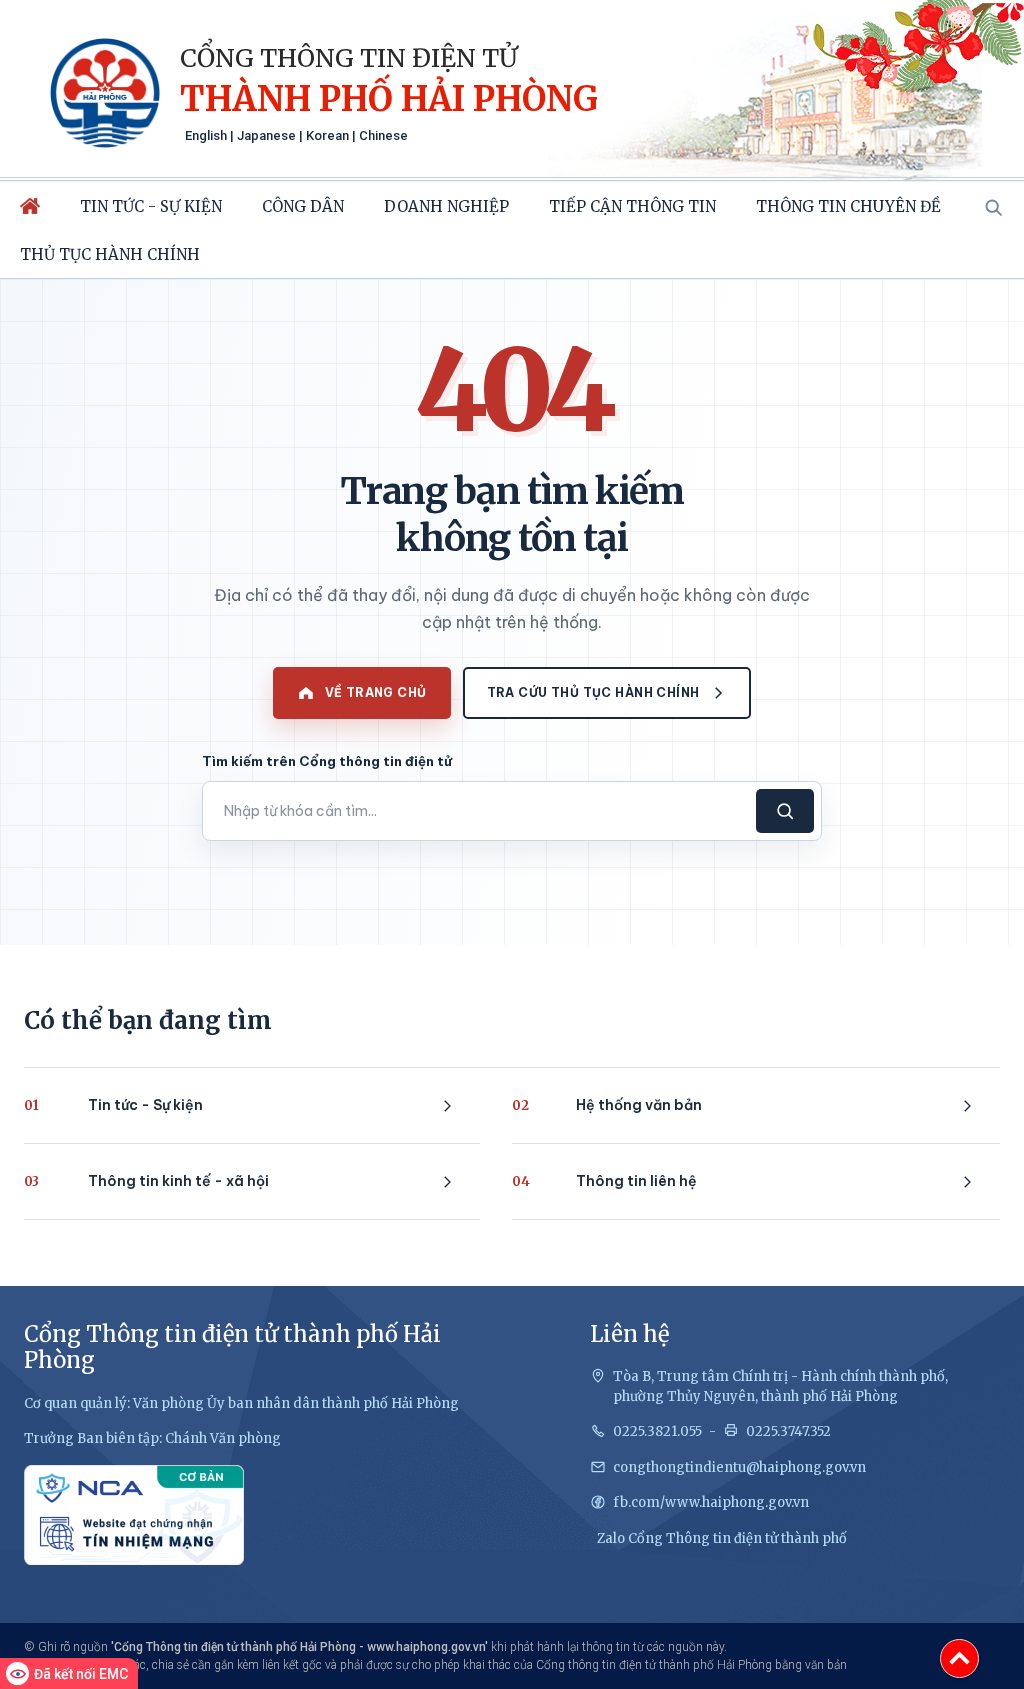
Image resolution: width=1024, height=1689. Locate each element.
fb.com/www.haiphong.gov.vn (711, 1502)
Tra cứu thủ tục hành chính (593, 692)
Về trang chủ (376, 692)
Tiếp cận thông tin (632, 206)
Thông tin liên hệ (604, 1181)
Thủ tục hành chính (110, 254)
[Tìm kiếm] (993, 207)
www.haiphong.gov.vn (426, 1647)
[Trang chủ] (30, 206)
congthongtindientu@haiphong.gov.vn (739, 1467)
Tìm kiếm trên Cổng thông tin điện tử (327, 761)
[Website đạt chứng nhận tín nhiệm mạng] (134, 1515)
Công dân (303, 206)
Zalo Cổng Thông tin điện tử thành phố (722, 1538)
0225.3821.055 (657, 1431)
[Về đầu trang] (959, 1658)
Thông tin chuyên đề (848, 206)
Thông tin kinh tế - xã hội (146, 1181)
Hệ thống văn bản (607, 1105)
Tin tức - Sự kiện (151, 206)
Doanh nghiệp (446, 206)
